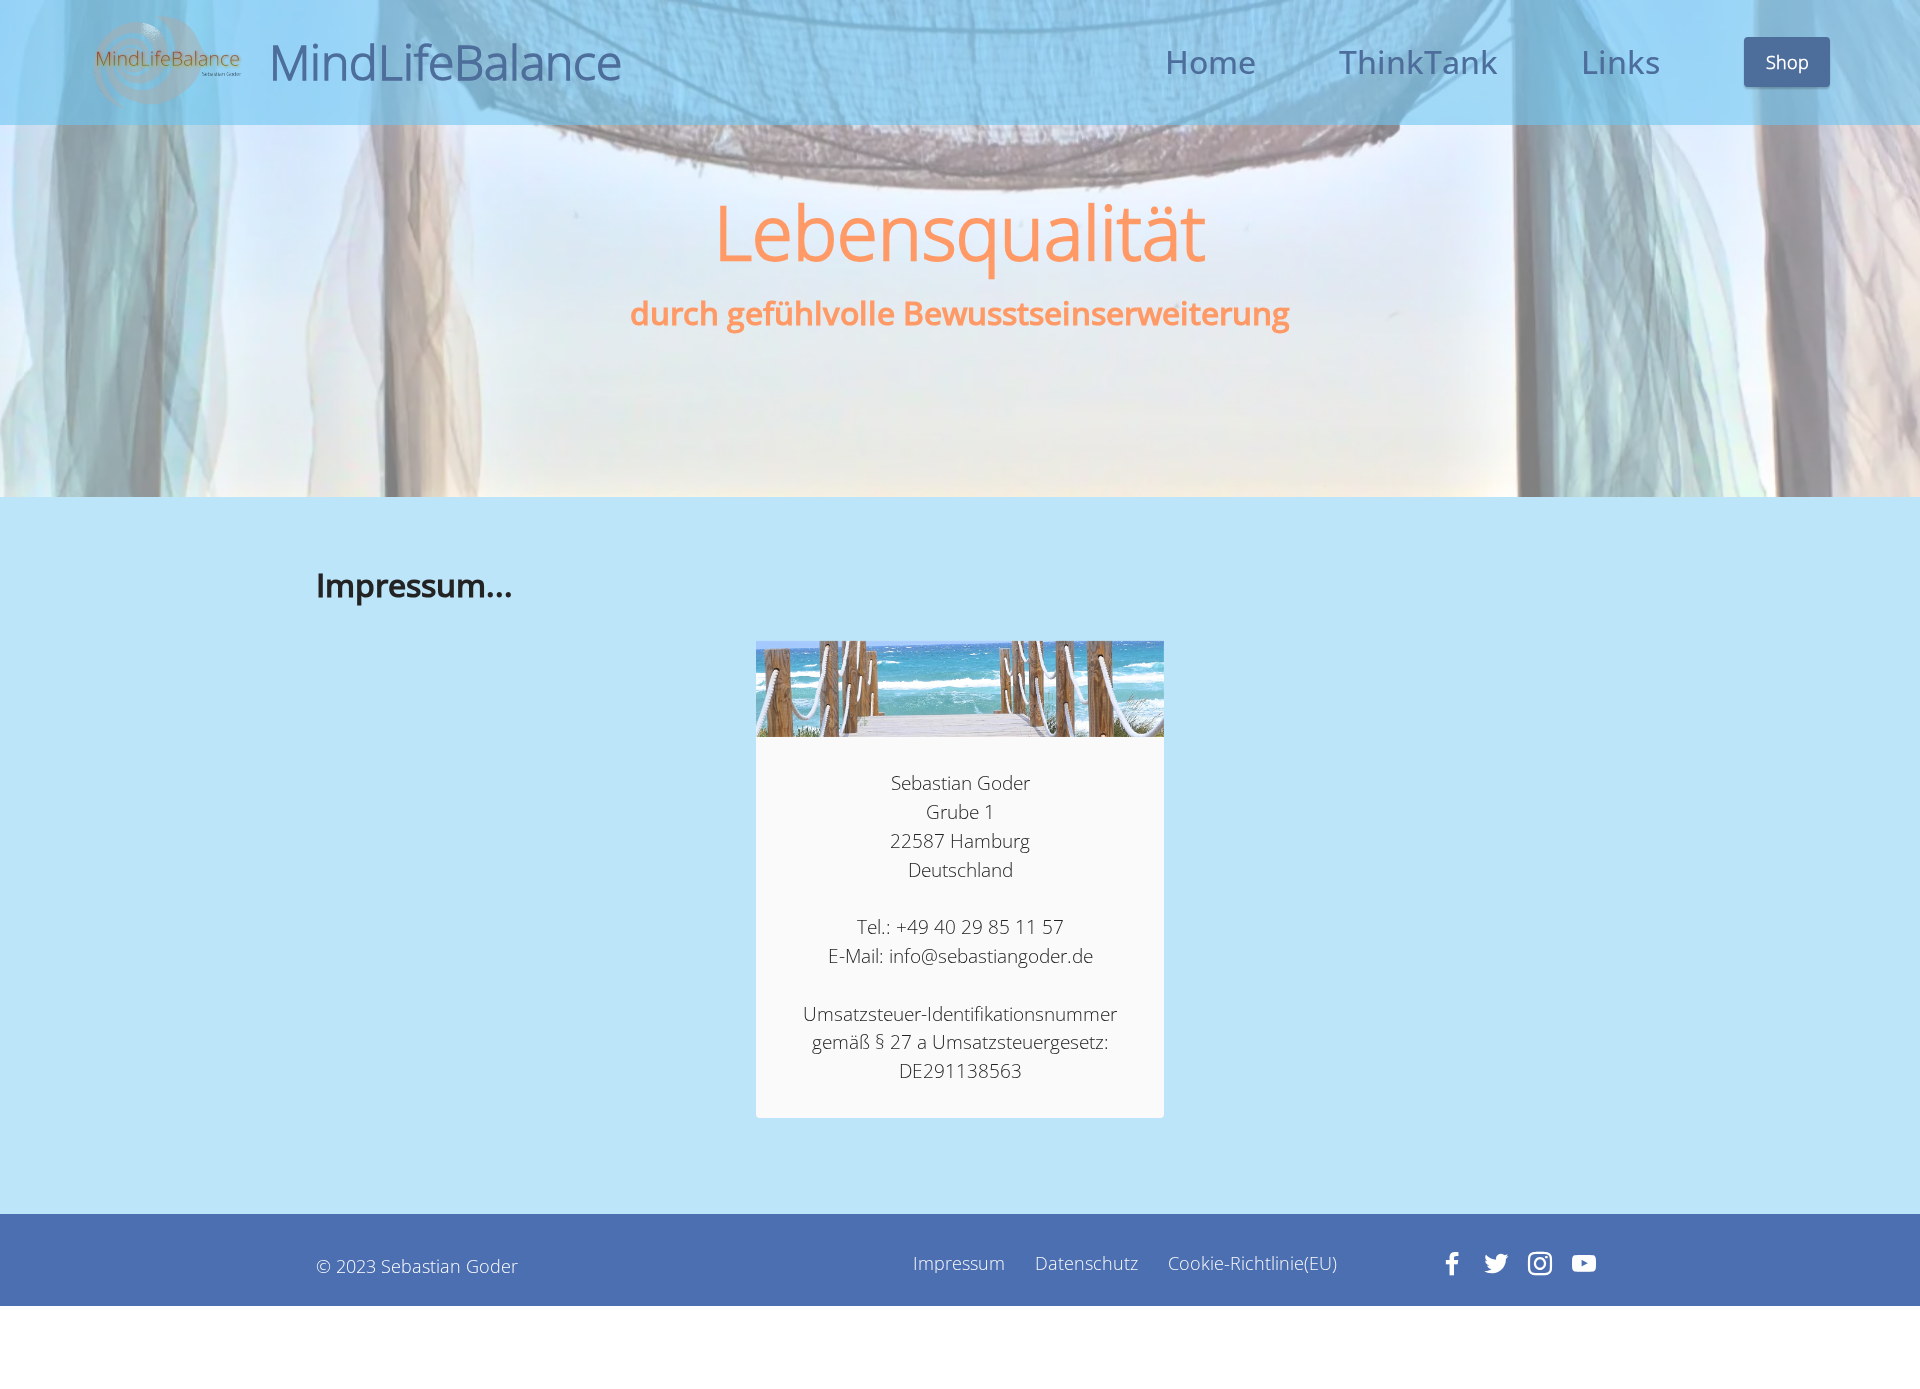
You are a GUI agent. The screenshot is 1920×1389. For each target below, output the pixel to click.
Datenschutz (1086, 1264)
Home (1210, 61)
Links (1620, 61)
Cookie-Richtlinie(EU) (1252, 1264)
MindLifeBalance (445, 62)
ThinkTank (1418, 61)
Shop (1787, 62)
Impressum (959, 1264)
